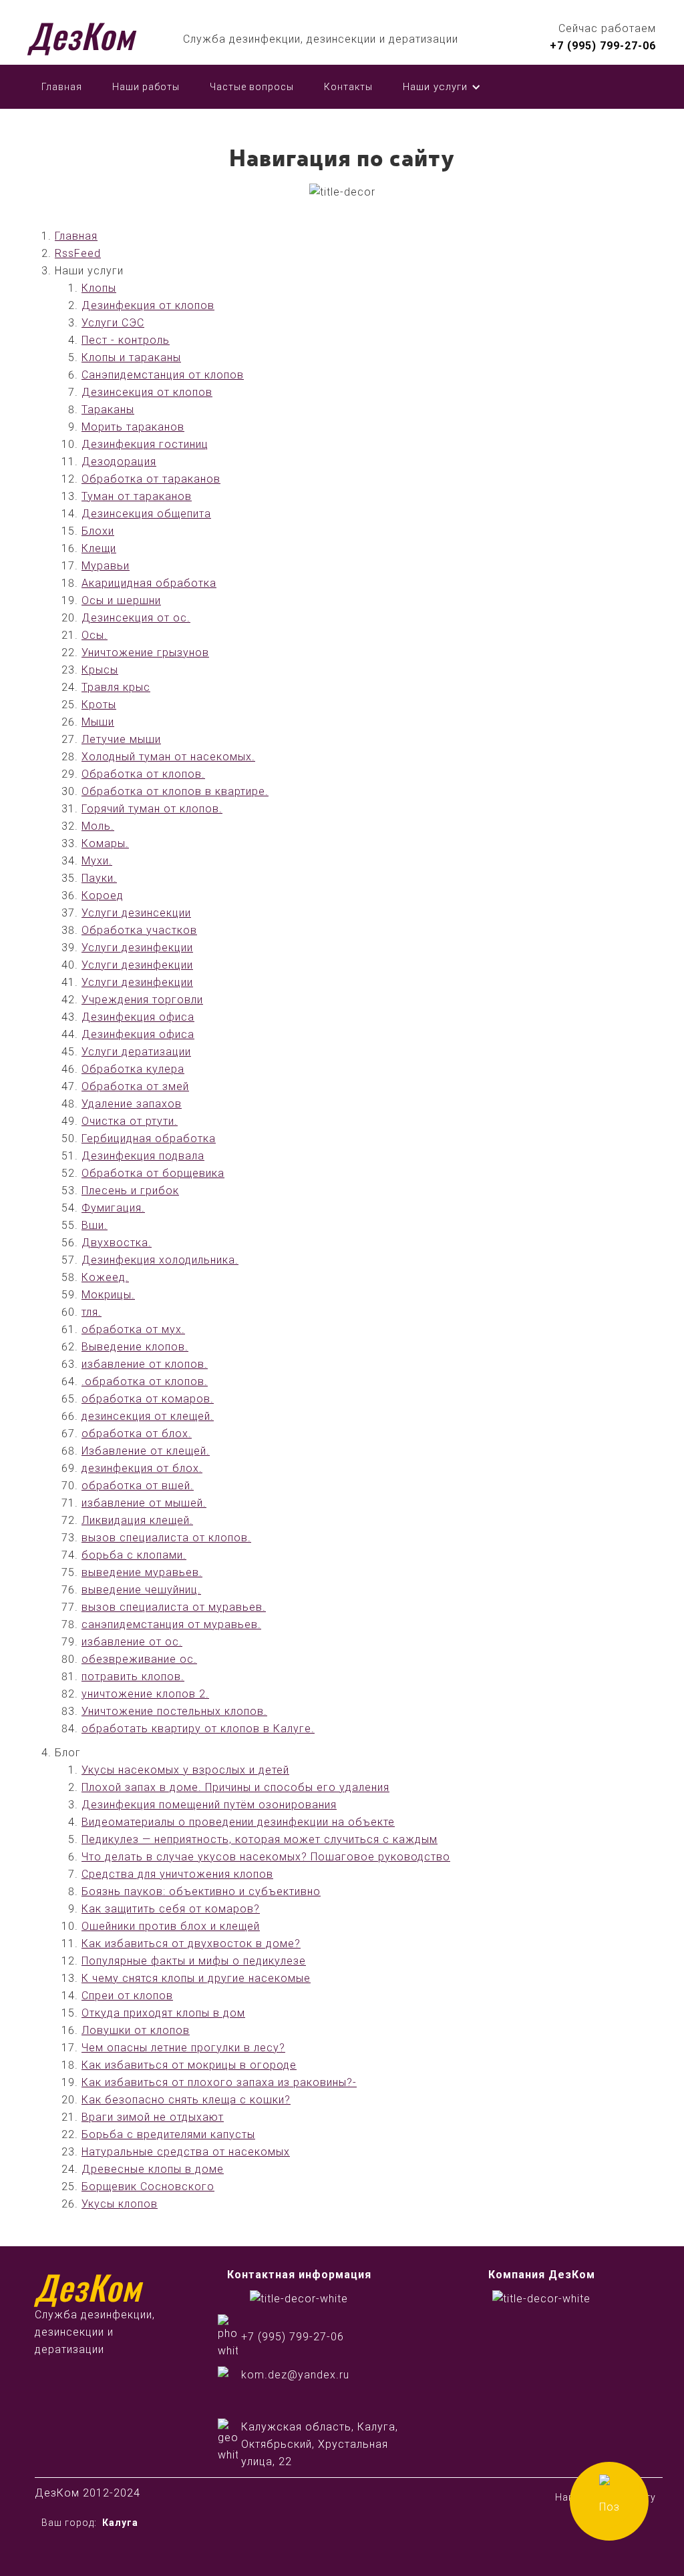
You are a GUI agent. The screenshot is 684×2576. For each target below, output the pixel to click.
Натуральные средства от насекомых (186, 2152)
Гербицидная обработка (149, 1138)
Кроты (99, 705)
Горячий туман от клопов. (152, 809)
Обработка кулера (133, 1069)
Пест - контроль (126, 340)
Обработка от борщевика (153, 1173)
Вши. (95, 1225)
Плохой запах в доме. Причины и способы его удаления (235, 1787)
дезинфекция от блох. (142, 1468)
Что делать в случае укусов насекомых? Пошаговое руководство (266, 1857)
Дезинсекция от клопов (147, 392)
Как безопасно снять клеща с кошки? (186, 2100)
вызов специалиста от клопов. (166, 1538)
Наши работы (146, 87)
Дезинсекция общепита (146, 514)
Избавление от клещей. (146, 1451)
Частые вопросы (252, 87)
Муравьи (106, 566)
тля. (92, 1312)
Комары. (105, 843)
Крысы (100, 670)
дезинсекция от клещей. (148, 1416)
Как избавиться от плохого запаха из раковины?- (219, 2082)
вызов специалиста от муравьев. (174, 1607)
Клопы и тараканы (131, 357)
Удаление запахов (132, 1104)
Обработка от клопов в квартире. (175, 791)
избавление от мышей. (144, 1503)
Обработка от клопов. (143, 774)
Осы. (95, 635)
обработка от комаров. (148, 1399)
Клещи (99, 548)
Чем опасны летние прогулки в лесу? (183, 2048)
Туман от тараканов (137, 496)
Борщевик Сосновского (148, 2186)
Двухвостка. (117, 1243)
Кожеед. (105, 1277)
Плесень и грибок (130, 1191)
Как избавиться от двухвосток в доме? (191, 1944)
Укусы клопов (120, 2204)
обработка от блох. (137, 1434)
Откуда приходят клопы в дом (163, 2013)
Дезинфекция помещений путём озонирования (209, 1805)
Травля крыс (116, 687)
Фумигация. (113, 1208)
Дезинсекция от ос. (136, 618)
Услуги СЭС (113, 323)
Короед (103, 895)
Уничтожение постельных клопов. (174, 1711)
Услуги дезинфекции (137, 948)
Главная (62, 87)
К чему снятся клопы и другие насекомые (196, 1978)
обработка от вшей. (138, 1486)
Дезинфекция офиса (138, 1017)
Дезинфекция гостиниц (145, 444)
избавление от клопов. (145, 1364)
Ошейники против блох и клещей (171, 1926)
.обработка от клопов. (145, 1381)
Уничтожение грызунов (145, 653)
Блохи (98, 531)
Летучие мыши (121, 739)
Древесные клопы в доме (153, 2169)
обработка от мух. (133, 1329)
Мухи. (97, 861)
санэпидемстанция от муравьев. (171, 1624)
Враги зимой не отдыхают (153, 2117)
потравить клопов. (133, 1677)
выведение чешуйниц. (141, 1590)
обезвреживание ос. (139, 1659)
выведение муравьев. (142, 1572)
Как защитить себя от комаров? (171, 1909)
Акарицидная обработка (149, 583)
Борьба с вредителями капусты (168, 2134)
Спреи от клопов (127, 1996)
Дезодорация (119, 462)
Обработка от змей (135, 1086)
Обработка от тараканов (151, 479)
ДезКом (81, 35)
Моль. (98, 826)
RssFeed (78, 253)
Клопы (99, 288)
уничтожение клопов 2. (145, 1694)
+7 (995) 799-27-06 (603, 46)
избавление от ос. (132, 1642)
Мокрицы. (108, 1295)
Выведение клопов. (135, 1347)
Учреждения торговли (142, 1000)
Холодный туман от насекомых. (168, 757)
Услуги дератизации (136, 1052)
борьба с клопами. (134, 1555)
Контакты (348, 87)
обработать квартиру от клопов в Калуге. (198, 1729)
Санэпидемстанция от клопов (163, 375)
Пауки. (99, 878)
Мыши (98, 722)
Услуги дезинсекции (136, 913)
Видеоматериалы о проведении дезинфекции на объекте (238, 1822)
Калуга (120, 2523)
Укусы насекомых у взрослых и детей (185, 1770)
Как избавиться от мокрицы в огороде (189, 2065)
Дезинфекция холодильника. (160, 1260)
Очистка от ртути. (130, 1121)
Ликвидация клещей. (137, 1520)
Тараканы (108, 410)
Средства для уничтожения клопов (177, 1874)
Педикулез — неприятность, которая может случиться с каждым (260, 1839)
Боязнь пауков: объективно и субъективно (201, 1891)
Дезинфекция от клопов (148, 305)
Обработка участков (139, 930)
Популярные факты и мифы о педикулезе (194, 1961)
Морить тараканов (133, 427)
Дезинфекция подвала (143, 1156)
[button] (442, 87)
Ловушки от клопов (136, 2030)
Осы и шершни (121, 600)
